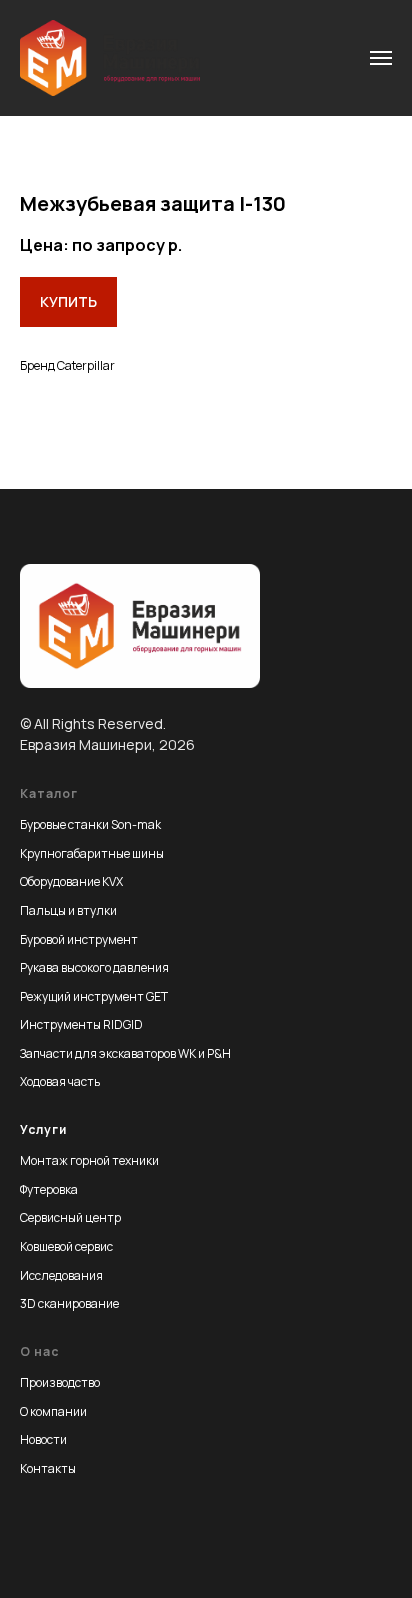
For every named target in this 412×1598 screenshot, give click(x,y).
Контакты (48, 1468)
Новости (43, 1439)
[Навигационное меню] (381, 58)
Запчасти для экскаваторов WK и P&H (125, 1053)
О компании (53, 1411)
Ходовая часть (60, 1081)
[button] (68, 302)
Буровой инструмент (79, 939)
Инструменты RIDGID (81, 1024)
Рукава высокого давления (94, 967)
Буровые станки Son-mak (90, 824)
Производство (60, 1382)
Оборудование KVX (71, 881)
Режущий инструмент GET (94, 996)
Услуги (43, 1129)
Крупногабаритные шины (92, 853)
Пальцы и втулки (68, 910)
